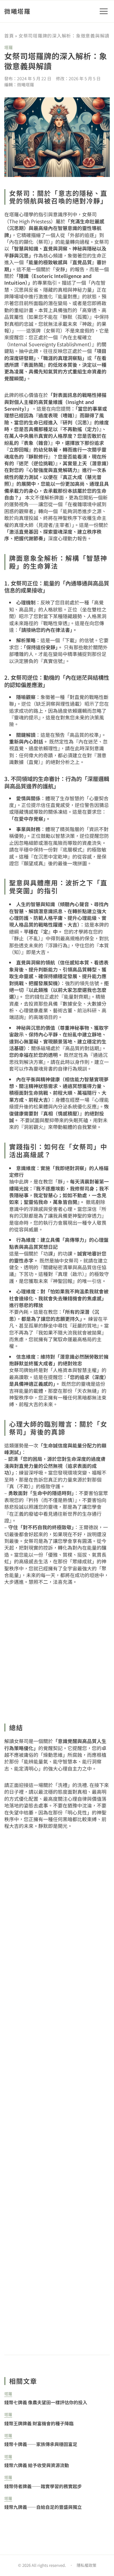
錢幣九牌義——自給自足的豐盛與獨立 (43, 2507)
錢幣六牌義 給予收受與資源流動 (37, 2465)
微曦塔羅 (17, 11)
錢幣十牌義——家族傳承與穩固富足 (41, 2444)
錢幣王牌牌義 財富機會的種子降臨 (39, 2423)
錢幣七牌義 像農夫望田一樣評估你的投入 (46, 2402)
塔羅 (9, 47)
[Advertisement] (57, 2092)
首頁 (9, 36)
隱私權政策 (86, 2565)
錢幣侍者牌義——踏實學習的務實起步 (43, 2486)
